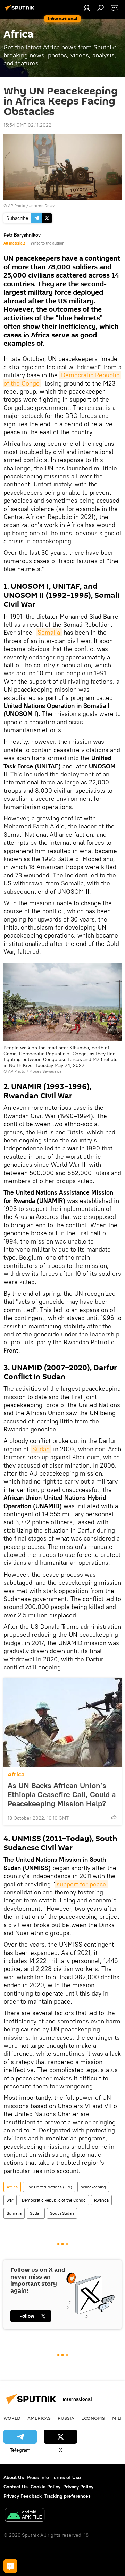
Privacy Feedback (23, 2496)
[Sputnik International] (21, 10)
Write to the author (47, 243)
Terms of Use (66, 2477)
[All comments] (10, 2566)
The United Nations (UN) (49, 2187)
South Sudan (62, 2213)
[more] (114, 1817)
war (10, 2200)
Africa (16, 1774)
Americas (39, 2418)
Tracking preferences (68, 2496)
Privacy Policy (78, 2487)
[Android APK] (25, 2516)
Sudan (41, 1449)
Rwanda (101, 2200)
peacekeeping (93, 2187)
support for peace (81, 1884)
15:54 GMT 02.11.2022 (27, 125)
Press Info (38, 2477)
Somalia (49, 632)
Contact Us (16, 2487)
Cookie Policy (45, 2487)
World (12, 2418)
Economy (93, 2418)
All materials (14, 243)
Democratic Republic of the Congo (54, 2200)
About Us (14, 2477)
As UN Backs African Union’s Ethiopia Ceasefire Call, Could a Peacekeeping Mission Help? (62, 1794)
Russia (66, 2418)
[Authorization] (87, 8)
